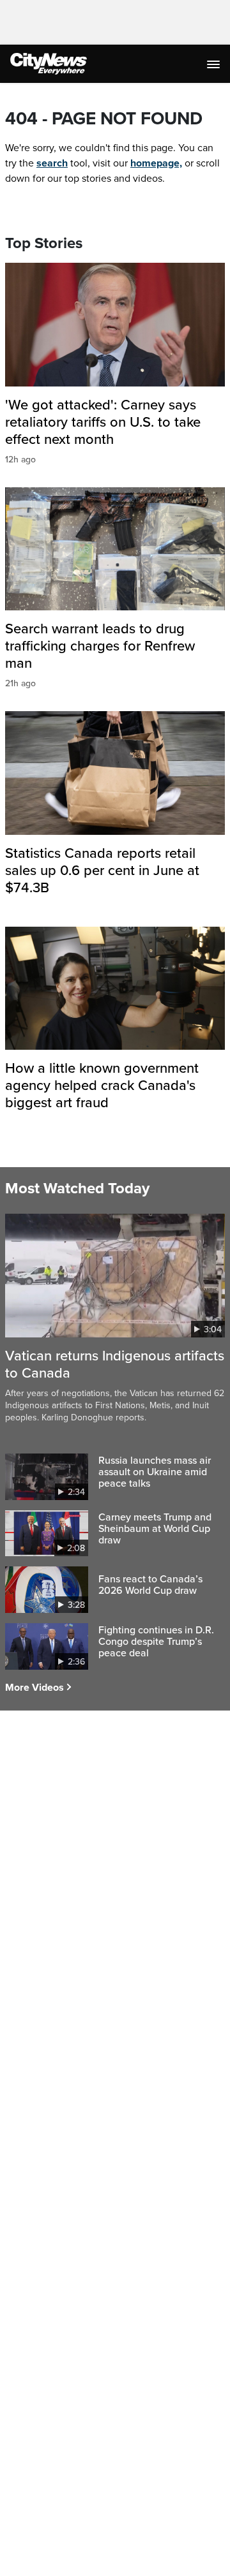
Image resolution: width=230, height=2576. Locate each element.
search (52, 163)
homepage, (156, 163)
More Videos (34, 1688)
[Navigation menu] (215, 64)
